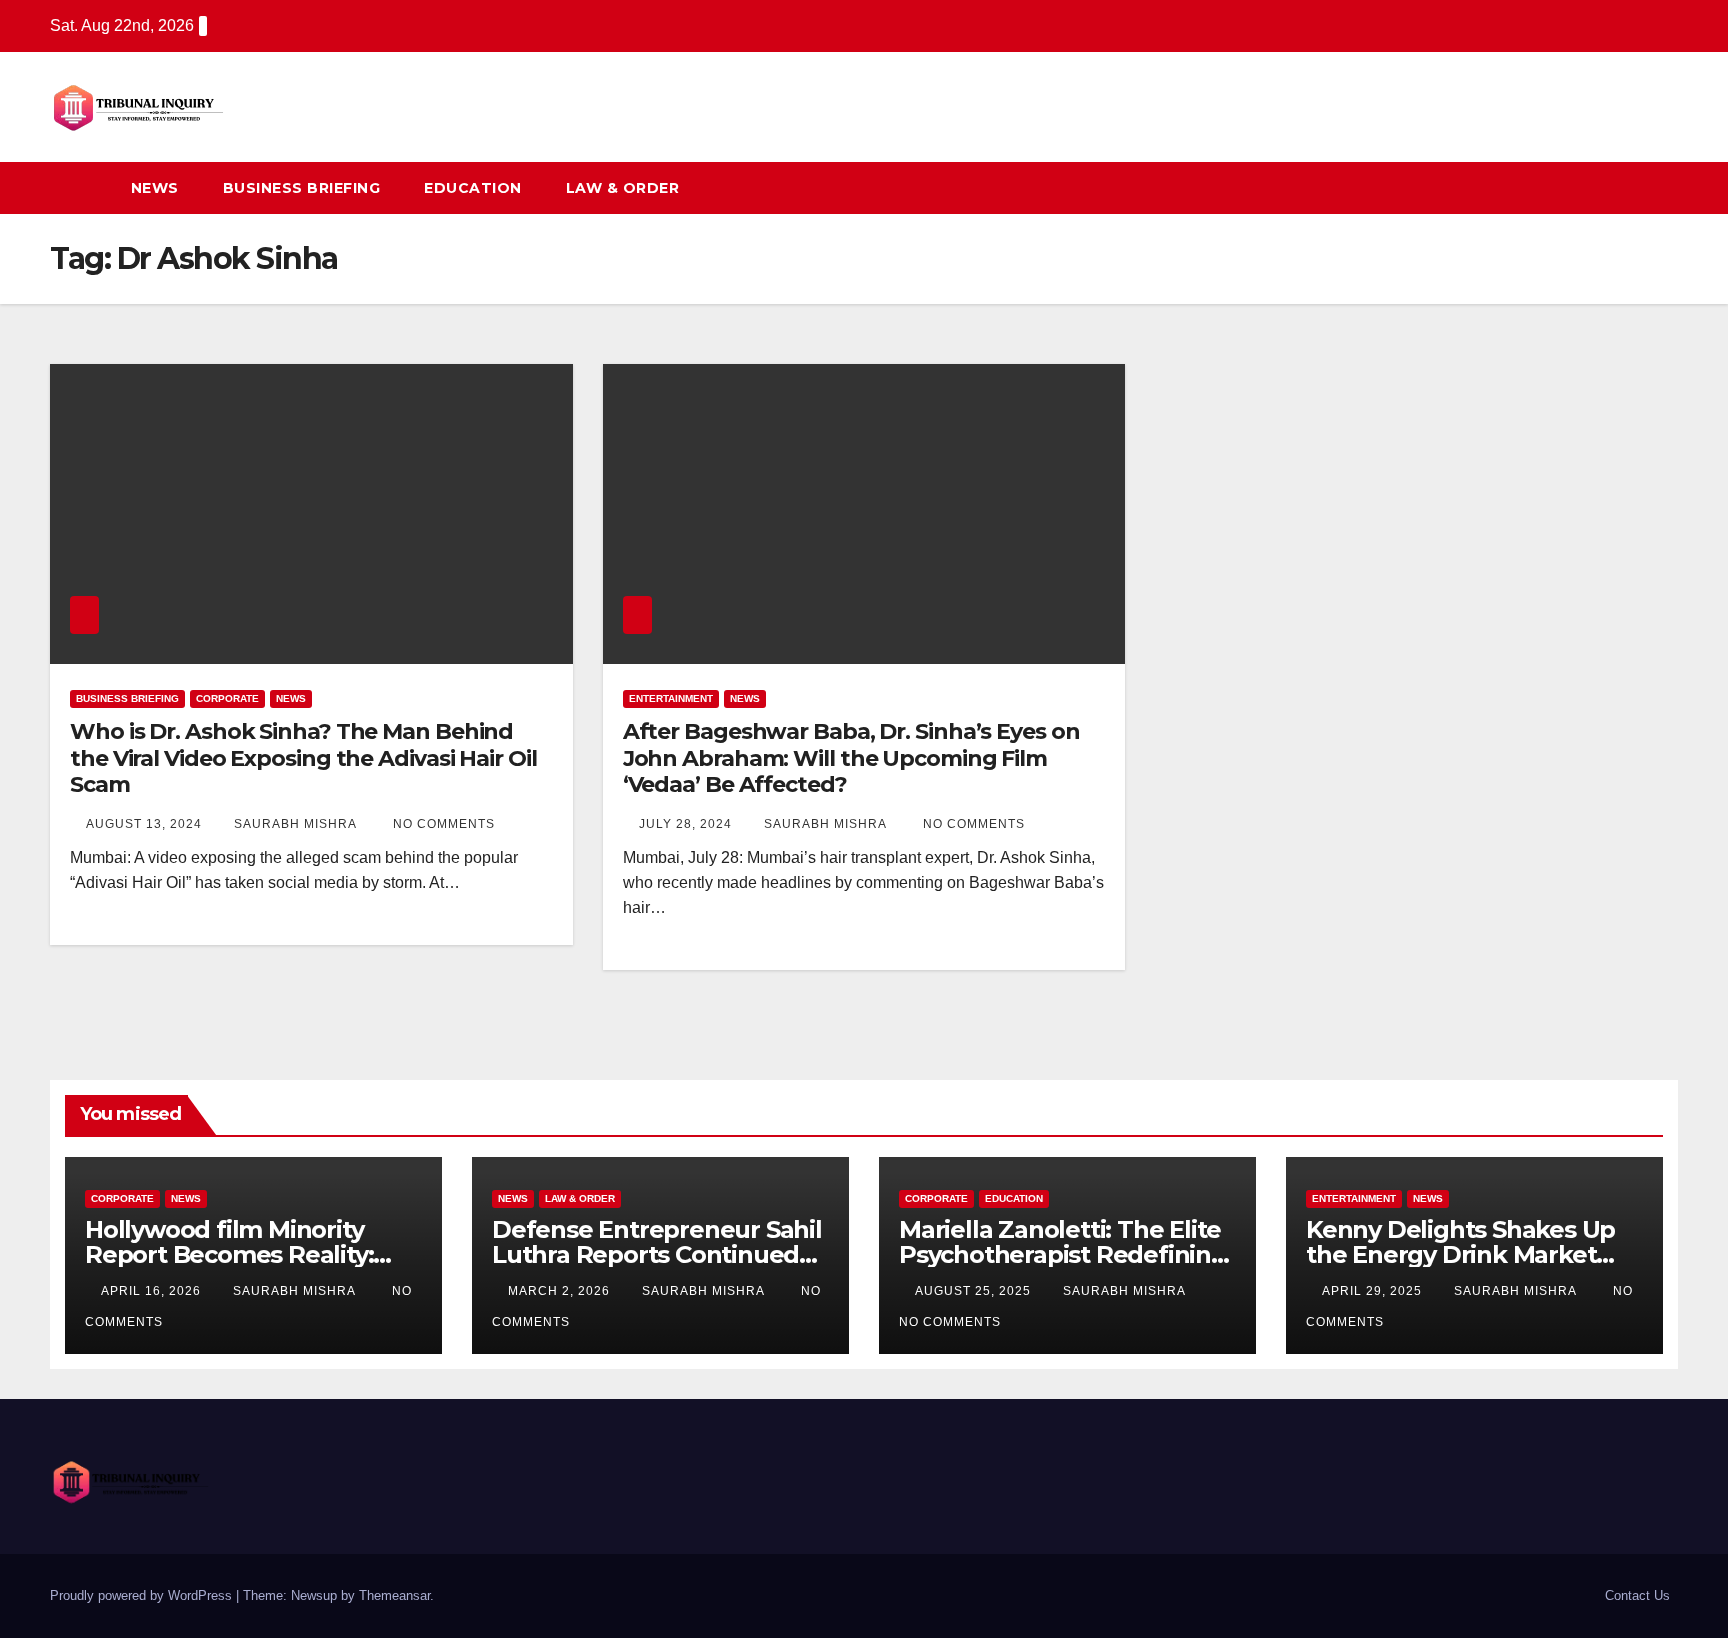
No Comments (444, 824)
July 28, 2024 (687, 824)
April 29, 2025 (1374, 1291)
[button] (1626, 187)
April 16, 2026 (153, 1291)
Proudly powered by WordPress (143, 1595)
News (155, 188)
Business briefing (302, 188)
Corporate (227, 698)
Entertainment (671, 698)
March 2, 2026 (561, 1291)
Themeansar (394, 1595)
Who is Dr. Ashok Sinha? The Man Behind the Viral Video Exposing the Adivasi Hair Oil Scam (303, 758)
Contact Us (1637, 1595)
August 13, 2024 (146, 824)
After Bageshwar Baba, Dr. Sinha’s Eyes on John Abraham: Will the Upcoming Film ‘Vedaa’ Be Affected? (851, 758)
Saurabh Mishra (297, 824)
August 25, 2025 (975, 1291)
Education (473, 188)
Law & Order (623, 188)
